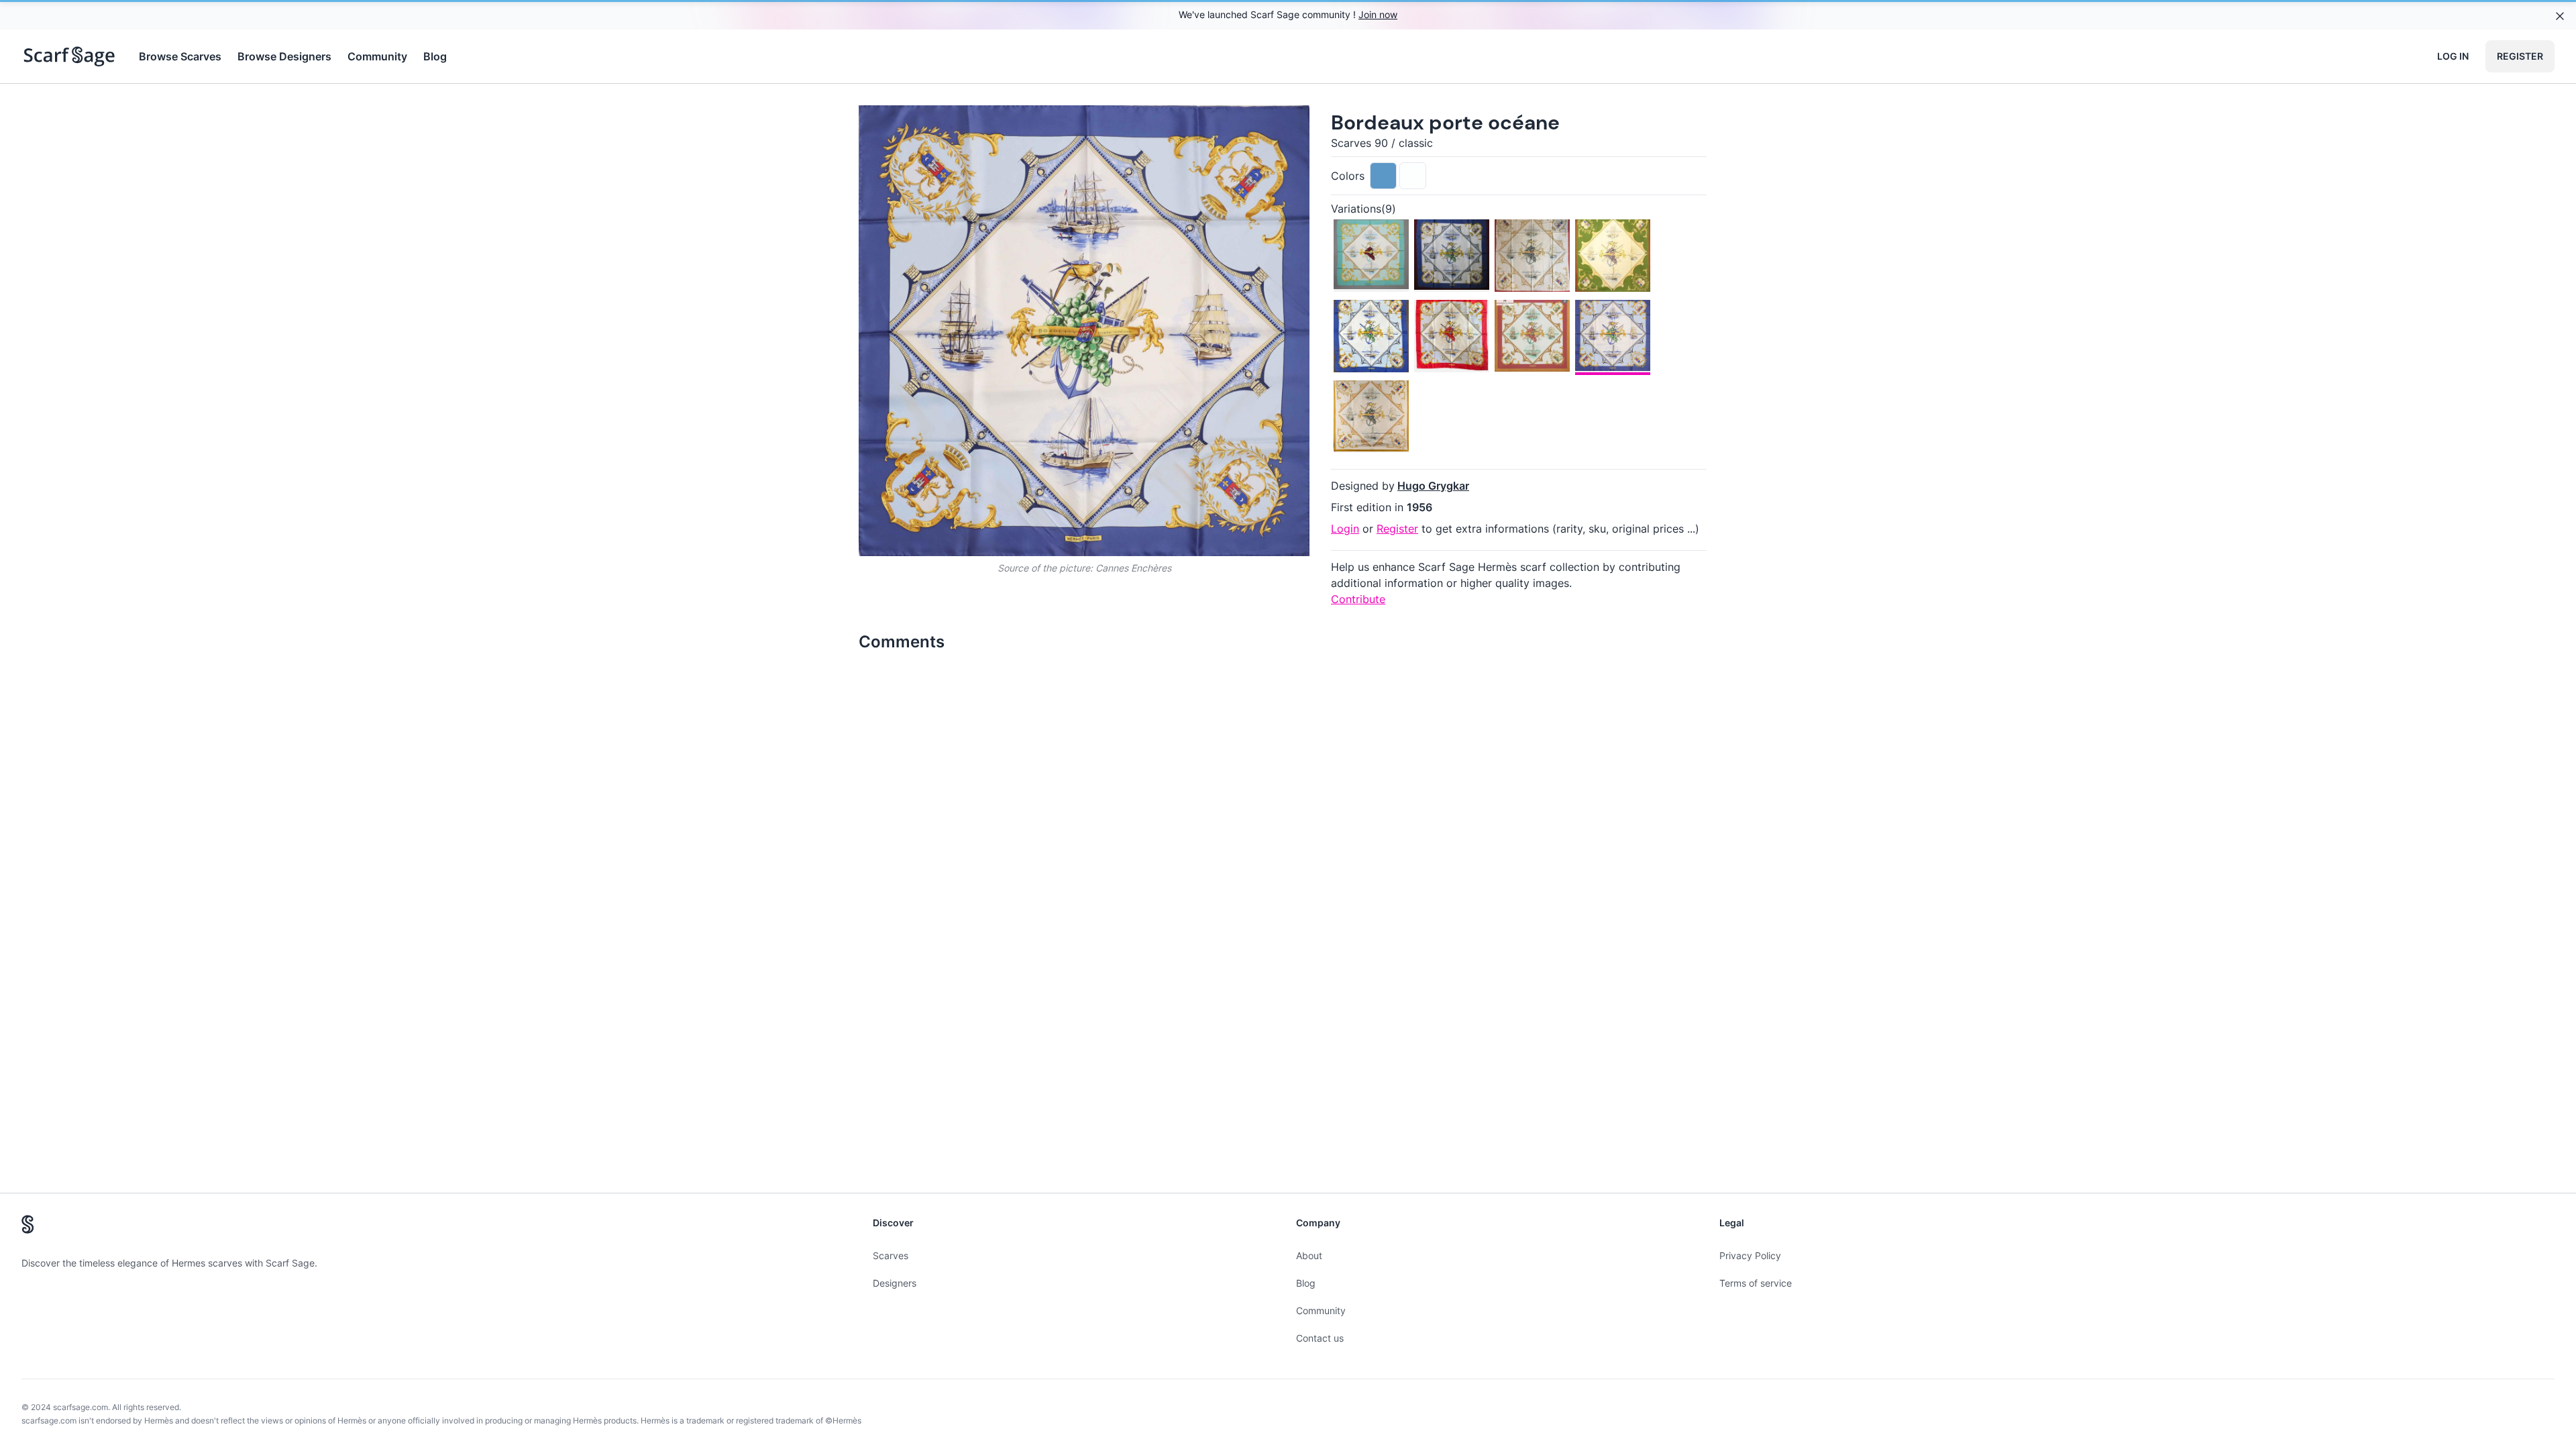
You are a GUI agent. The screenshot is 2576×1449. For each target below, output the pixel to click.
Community (377, 56)
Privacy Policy (1750, 1255)
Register (2520, 56)
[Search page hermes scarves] (69, 56)
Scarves (891, 1255)
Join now (1378, 14)
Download (1204, 126)
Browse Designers (284, 56)
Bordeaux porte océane (1445, 122)
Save (907, 126)
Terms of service (1756, 1283)
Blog (435, 56)
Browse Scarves (180, 56)
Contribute (1358, 599)
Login (1345, 529)
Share (1274, 126)
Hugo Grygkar (1433, 486)
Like (971, 126)
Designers (895, 1283)
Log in (2453, 56)
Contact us (1320, 1338)
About (1309, 1255)
